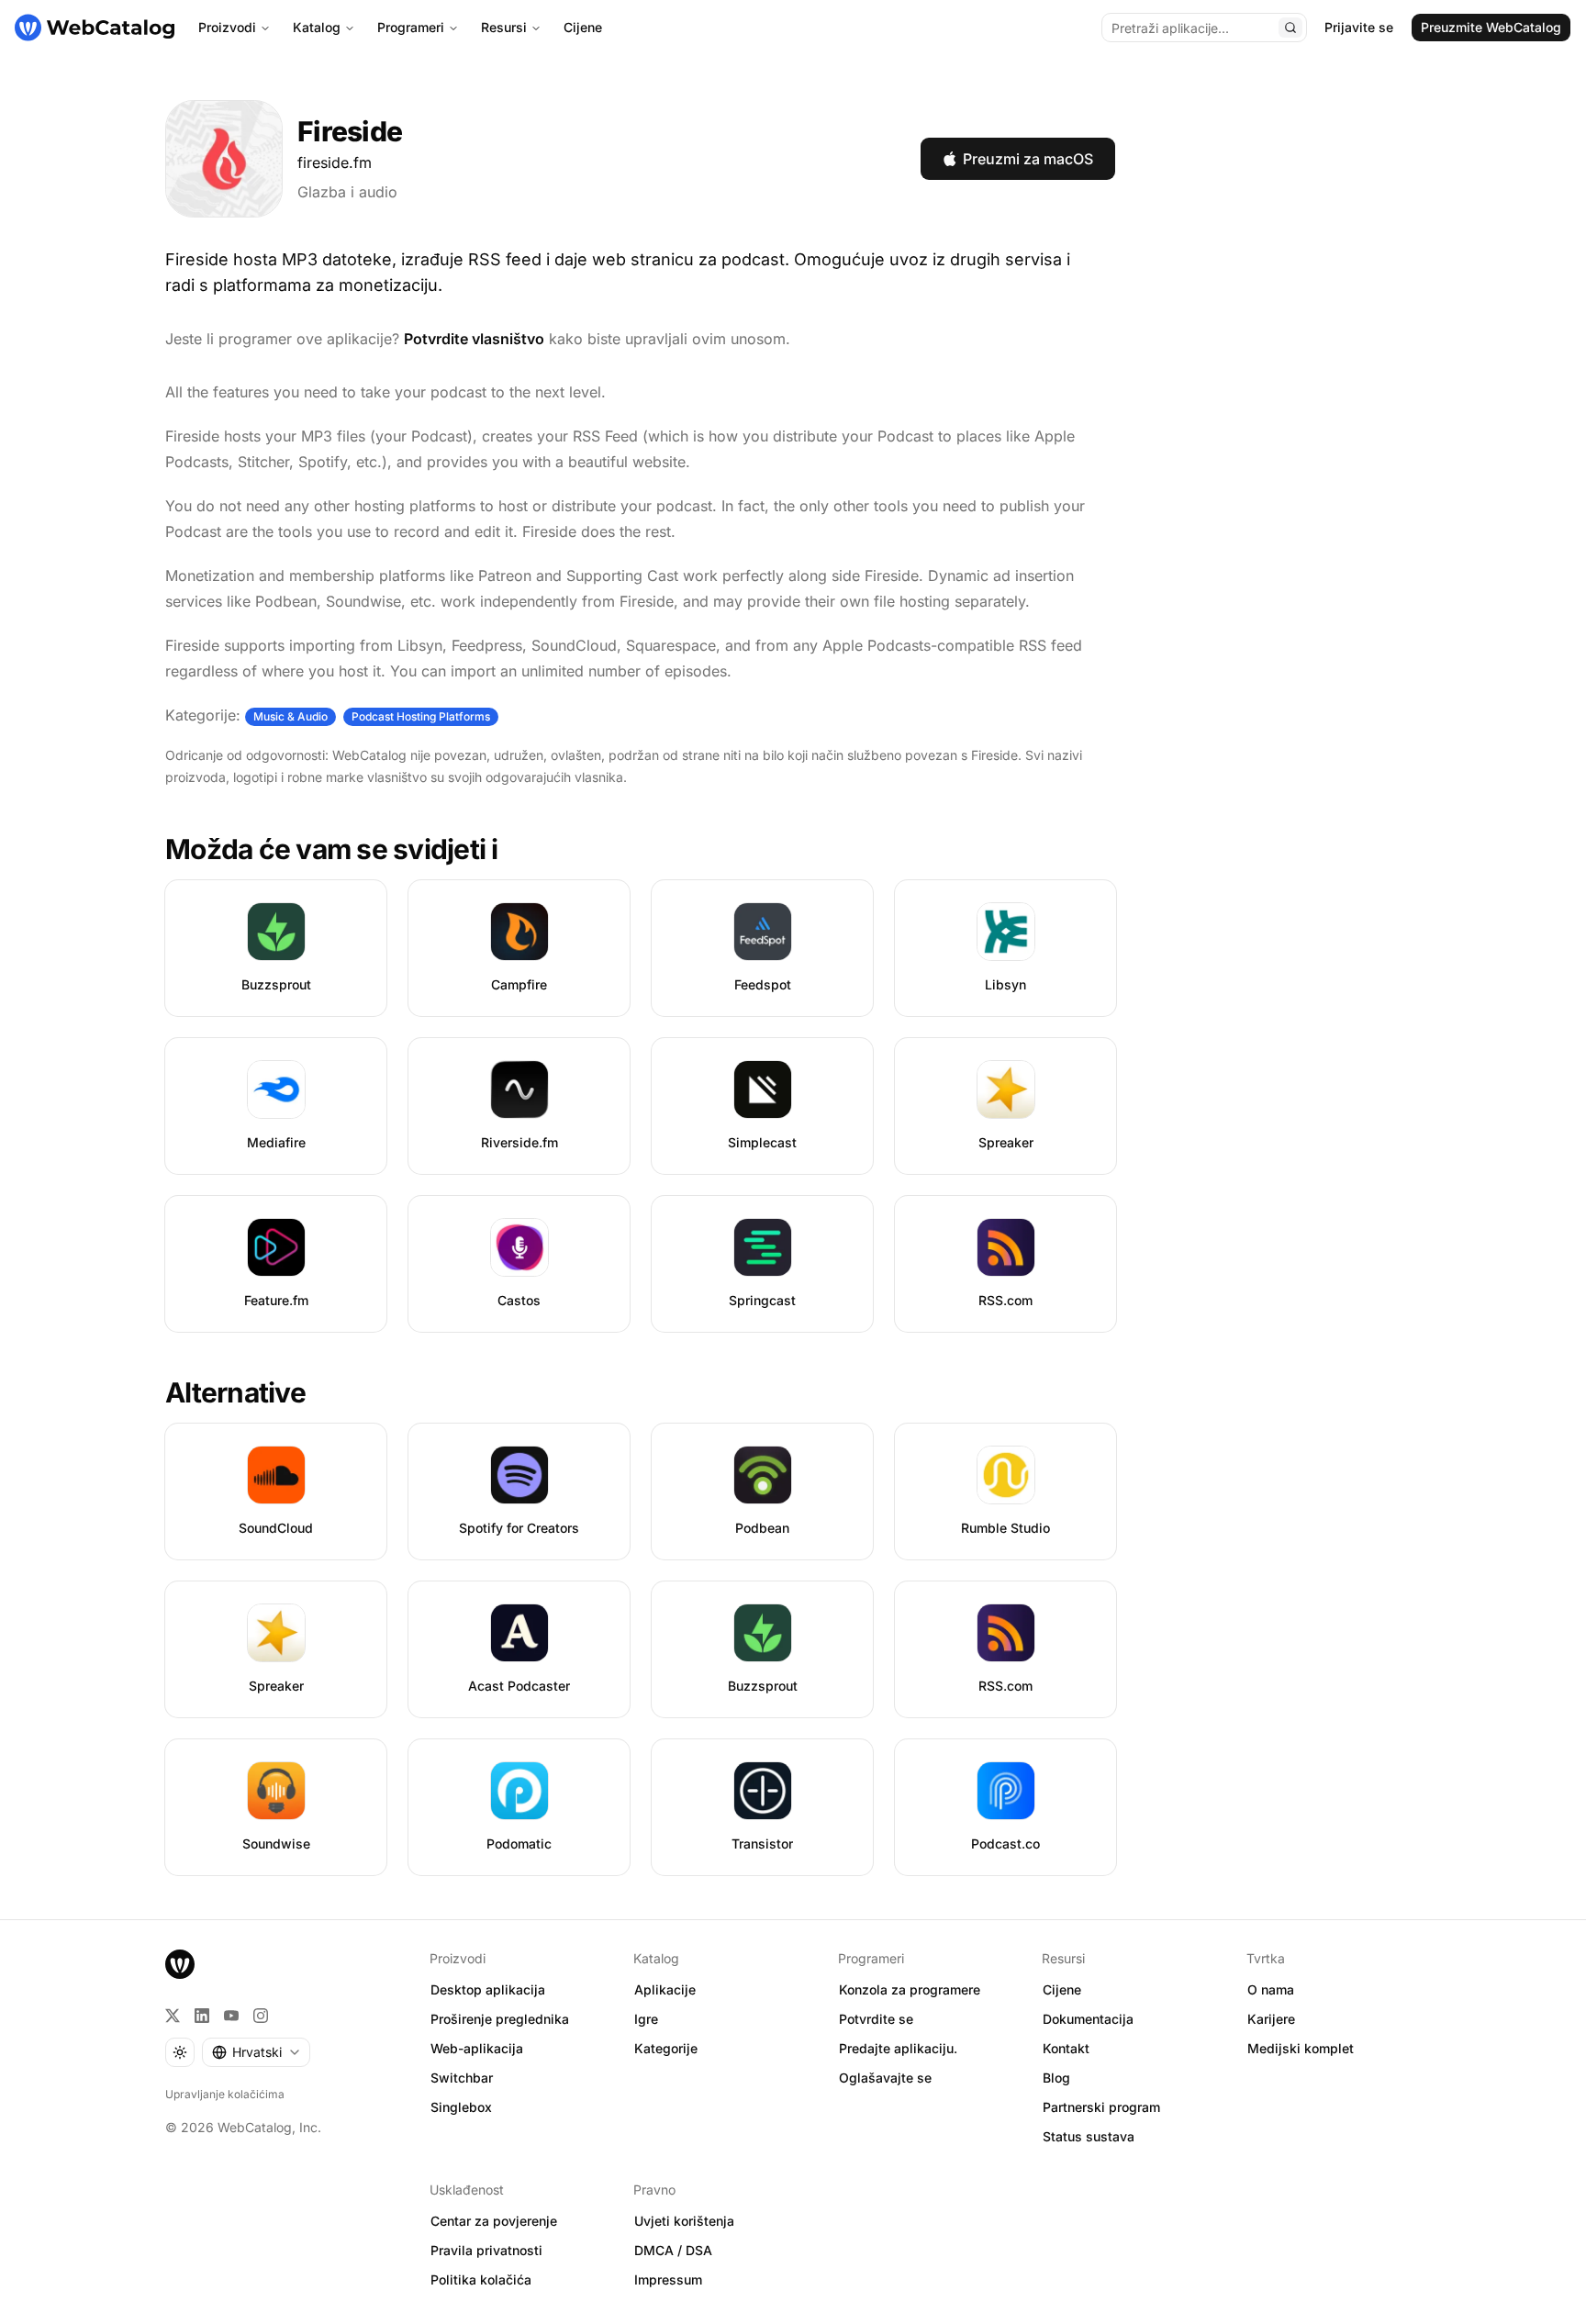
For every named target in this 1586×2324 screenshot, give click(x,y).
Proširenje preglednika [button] (500, 2019)
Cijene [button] (1062, 1989)
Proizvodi (227, 27)
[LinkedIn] (202, 2016)
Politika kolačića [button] (481, 2279)
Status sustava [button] (1089, 2136)
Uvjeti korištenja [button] (684, 2221)
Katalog (317, 27)
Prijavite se (1359, 27)
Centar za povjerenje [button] (494, 2221)
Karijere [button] (1271, 2019)
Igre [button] (646, 2019)
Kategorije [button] (666, 2048)
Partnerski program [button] (1101, 2107)
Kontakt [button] (1066, 2048)
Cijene (583, 27)
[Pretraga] (1290, 28)
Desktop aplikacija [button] (488, 1989)
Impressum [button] (668, 2279)
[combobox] (256, 2052)
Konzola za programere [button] (910, 1989)
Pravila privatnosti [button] (486, 2250)
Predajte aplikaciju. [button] (898, 2048)
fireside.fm (335, 162)
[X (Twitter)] (173, 2016)
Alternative (235, 1392)
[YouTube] (231, 2016)
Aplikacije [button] (665, 1989)
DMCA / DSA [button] (673, 2250)
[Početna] (95, 28)
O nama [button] (1271, 1989)
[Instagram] (261, 2016)
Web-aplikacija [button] (477, 2048)
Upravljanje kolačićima (225, 2094)
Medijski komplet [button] (1301, 2048)
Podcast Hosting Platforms (421, 716)
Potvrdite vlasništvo (474, 339)
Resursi (504, 27)
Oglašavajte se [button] (885, 2078)
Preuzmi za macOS (1028, 159)
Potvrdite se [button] (876, 2019)
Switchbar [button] (462, 2078)
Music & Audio (290, 716)
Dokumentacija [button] (1088, 2019)
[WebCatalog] (180, 1964)
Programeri (411, 27)
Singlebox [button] (461, 2107)
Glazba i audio (347, 192)
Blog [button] (1056, 2078)
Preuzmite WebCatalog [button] (1491, 27)
